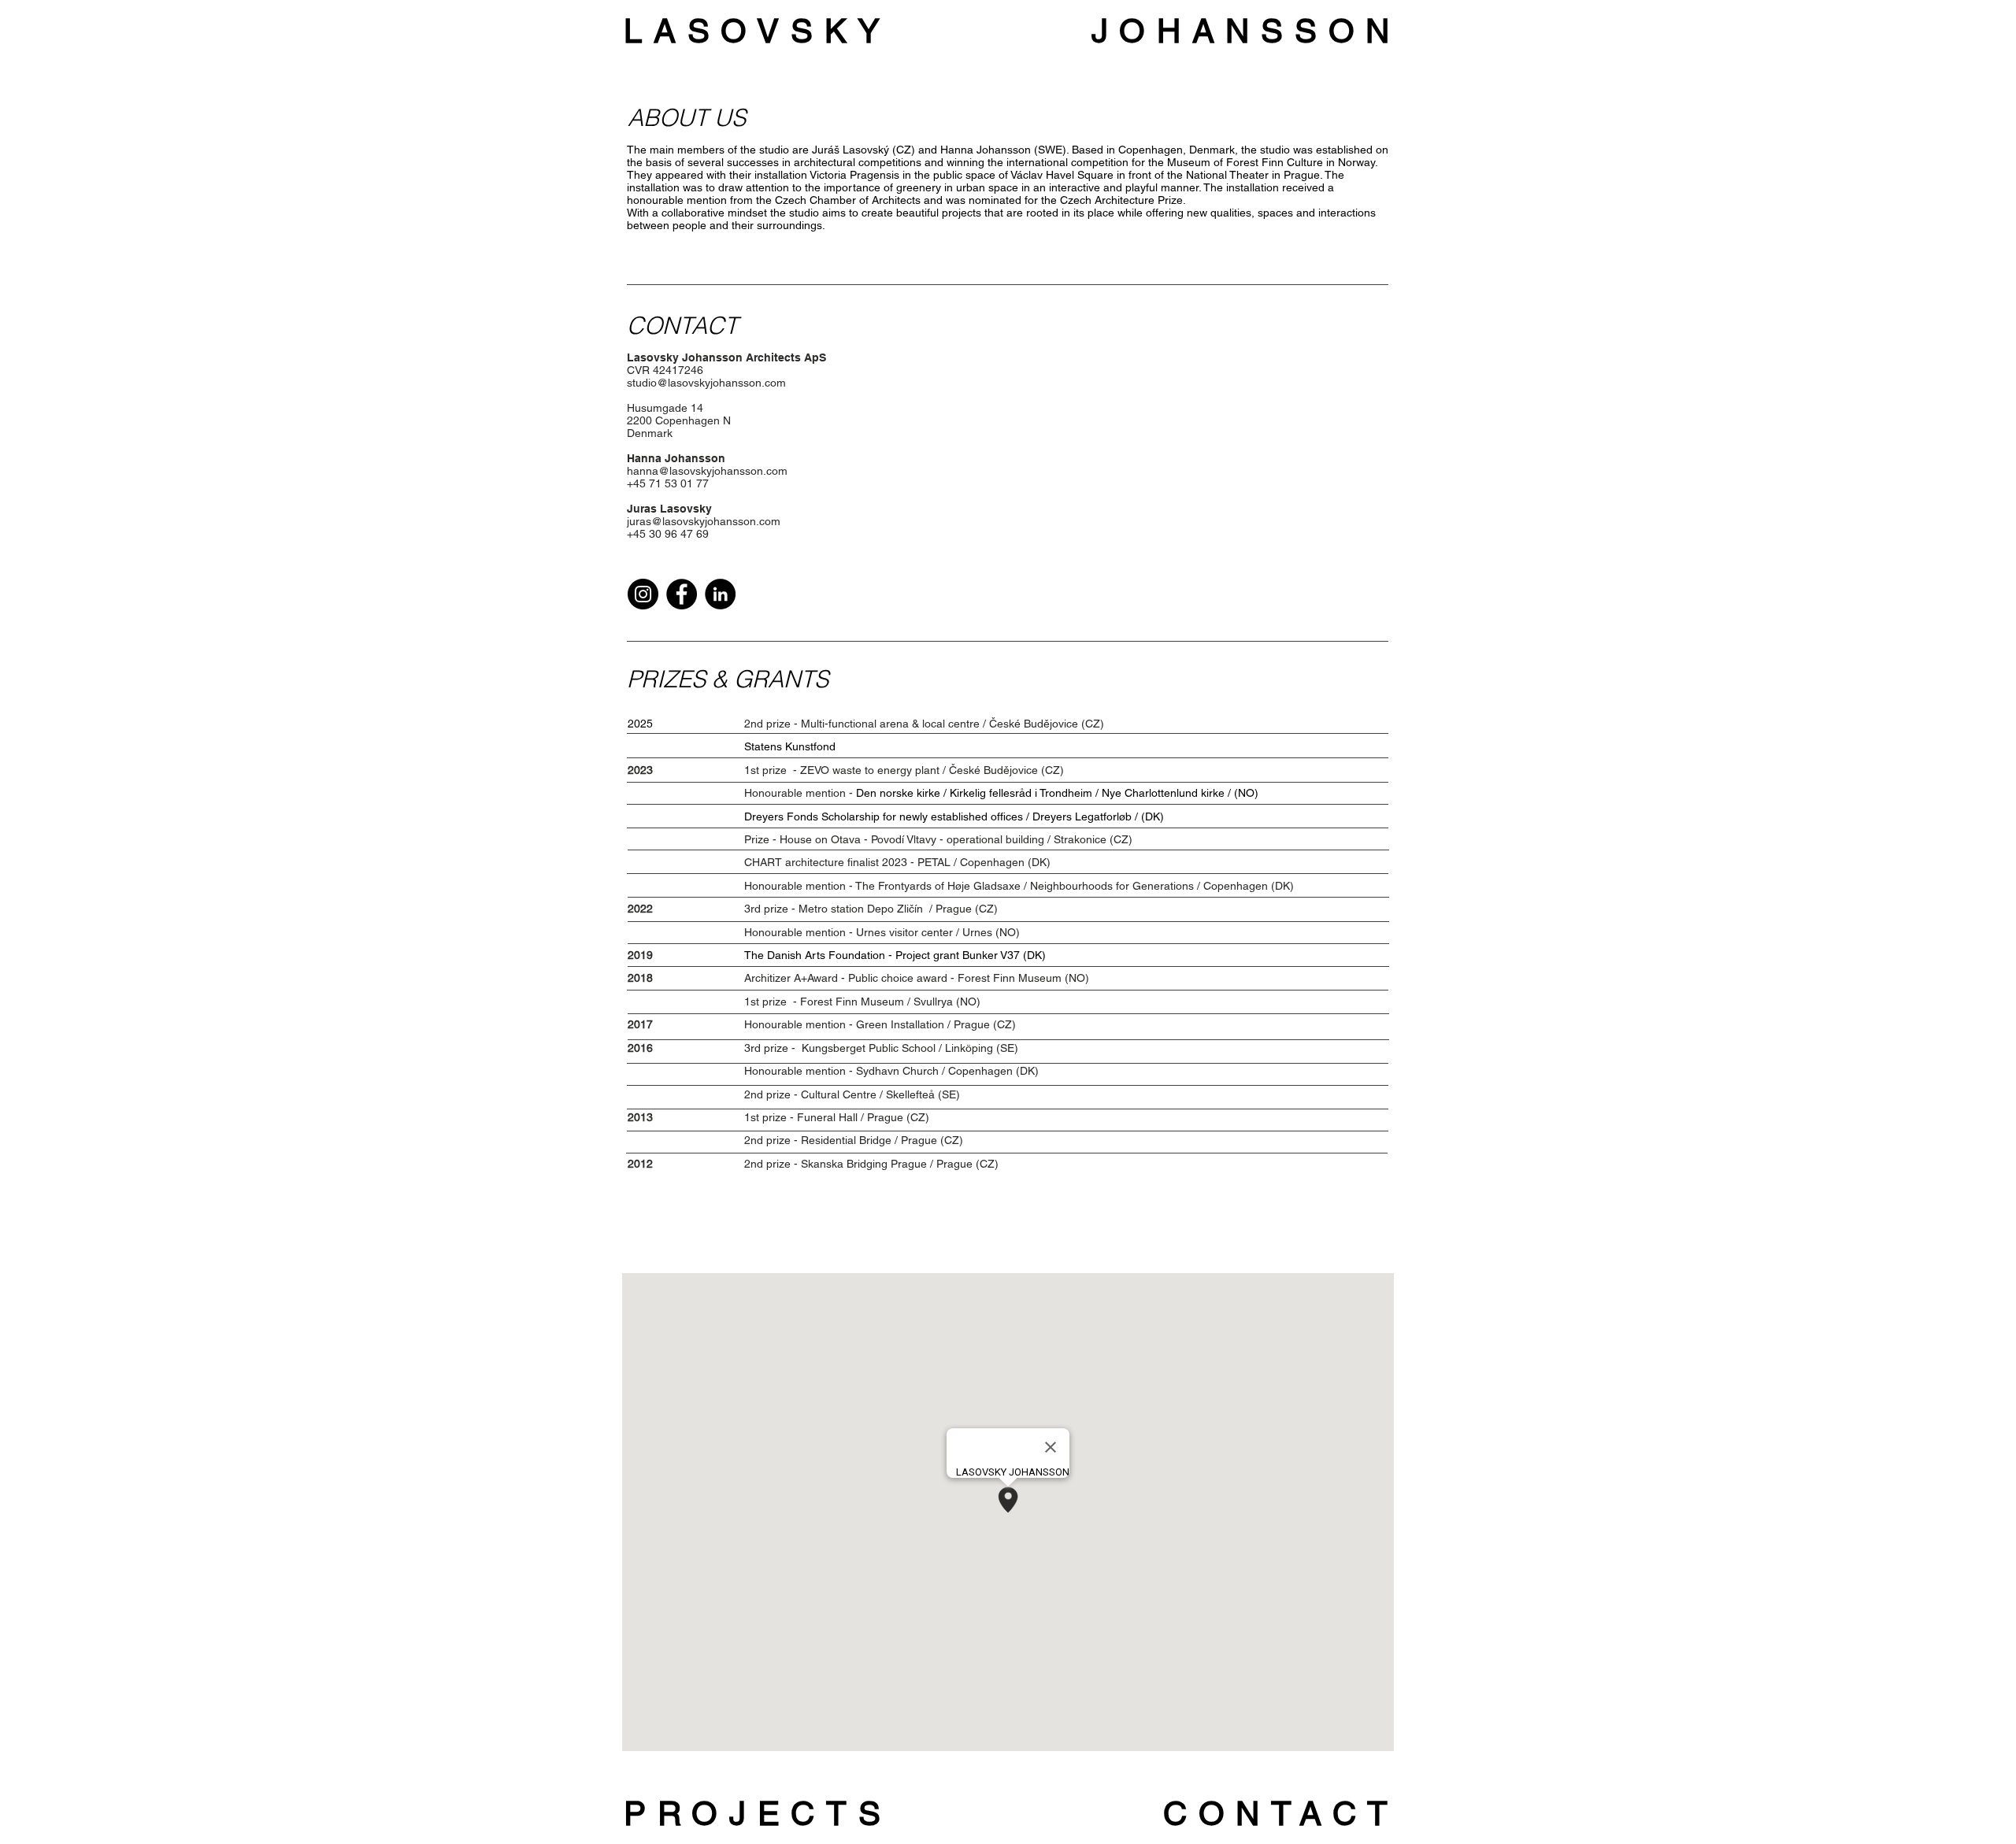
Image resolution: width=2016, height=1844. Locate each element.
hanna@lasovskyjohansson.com (707, 471)
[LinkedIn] (720, 594)
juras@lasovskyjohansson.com (704, 521)
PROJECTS (758, 1813)
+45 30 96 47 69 (668, 534)
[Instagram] (643, 594)
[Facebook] (682, 594)
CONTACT (1281, 1813)
